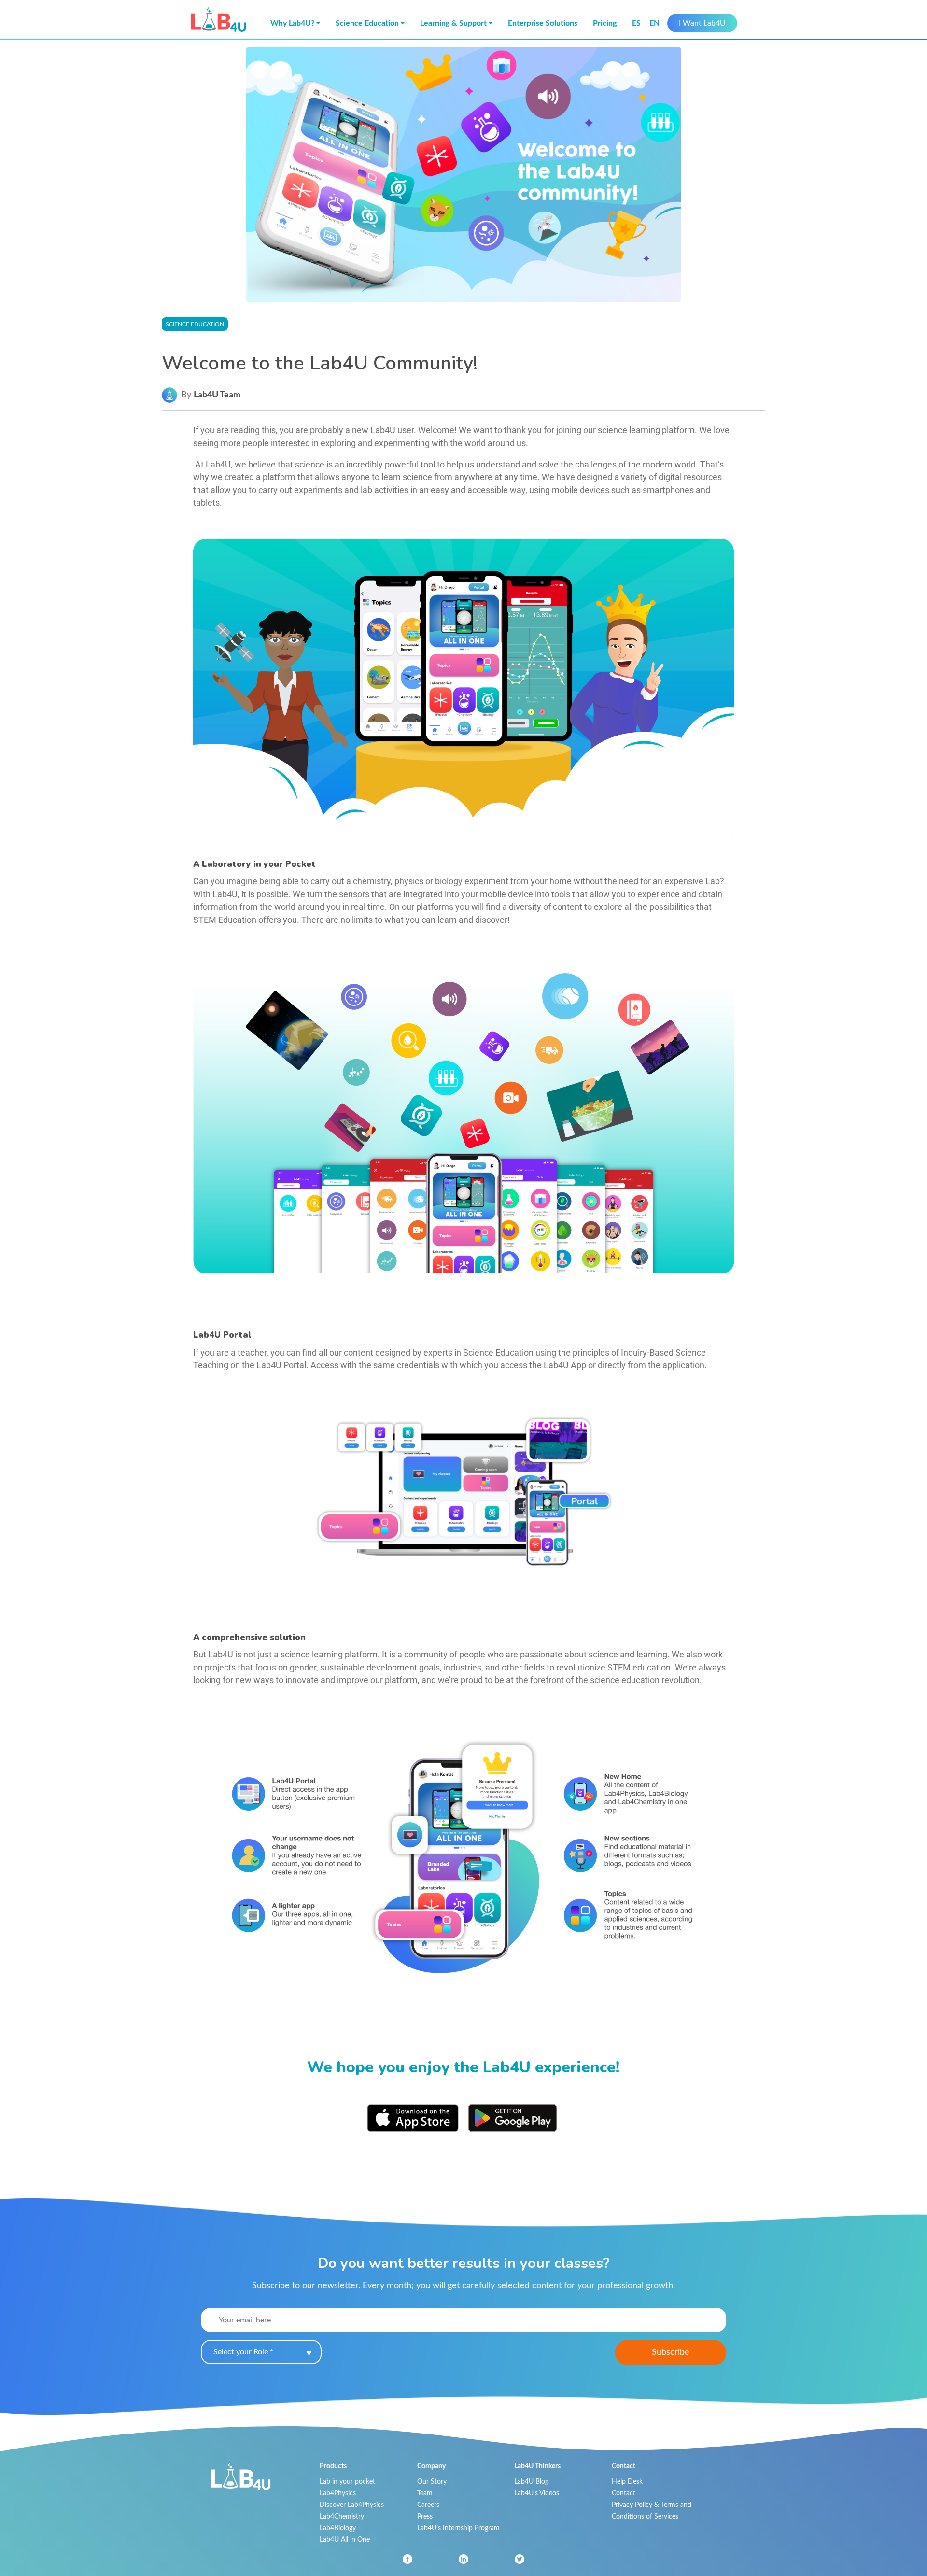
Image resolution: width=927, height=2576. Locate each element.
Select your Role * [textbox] (243, 2352)
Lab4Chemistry (342, 2516)
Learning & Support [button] (453, 23)
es (637, 23)
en (654, 23)
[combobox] (261, 2352)
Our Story (432, 2482)
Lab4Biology (338, 2528)
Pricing (605, 23)
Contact (624, 2493)
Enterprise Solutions (543, 23)
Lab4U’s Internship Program (458, 2528)
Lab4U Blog (531, 2482)
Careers (428, 2505)
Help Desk (627, 2482)
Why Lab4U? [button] (292, 23)
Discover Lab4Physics (352, 2505)
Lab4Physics (338, 2493)
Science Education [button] (367, 23)
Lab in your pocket (347, 2482)
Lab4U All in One (345, 2540)
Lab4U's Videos (537, 2493)
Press (425, 2516)
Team (425, 2493)
